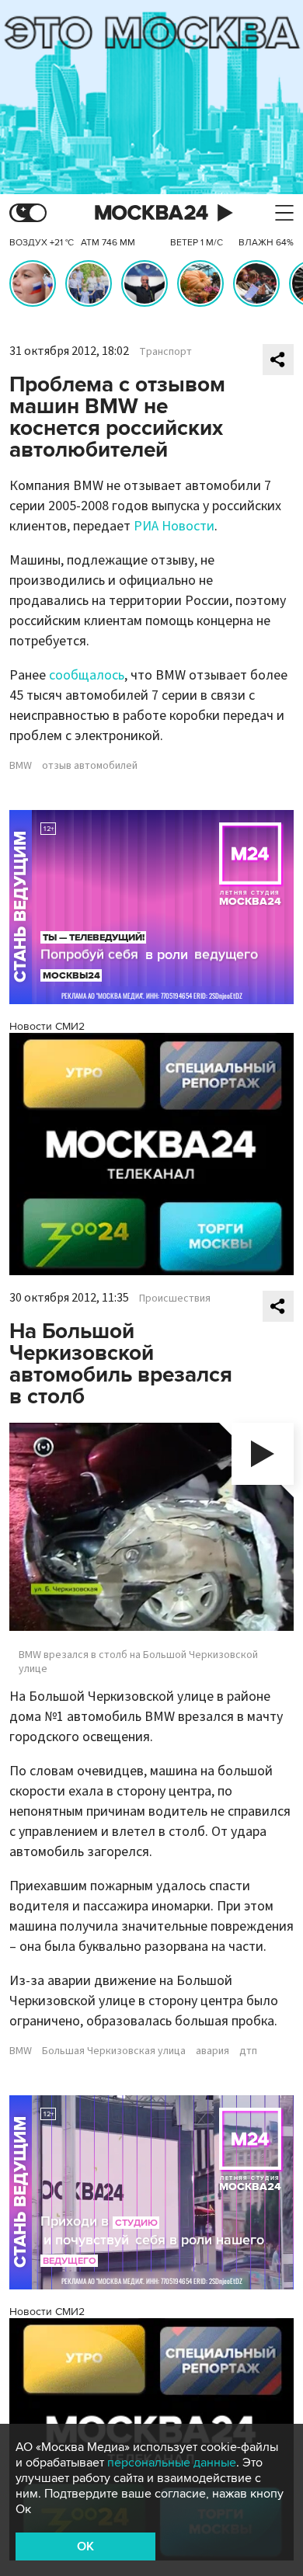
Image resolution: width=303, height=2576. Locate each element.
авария (212, 2051)
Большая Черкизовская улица (114, 2051)
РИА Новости (174, 526)
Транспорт (165, 352)
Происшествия (175, 1298)
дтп (248, 2051)
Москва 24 (151, 213)
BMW (21, 766)
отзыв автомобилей (90, 766)
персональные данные (172, 2463)
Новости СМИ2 (47, 1026)
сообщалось (87, 675)
